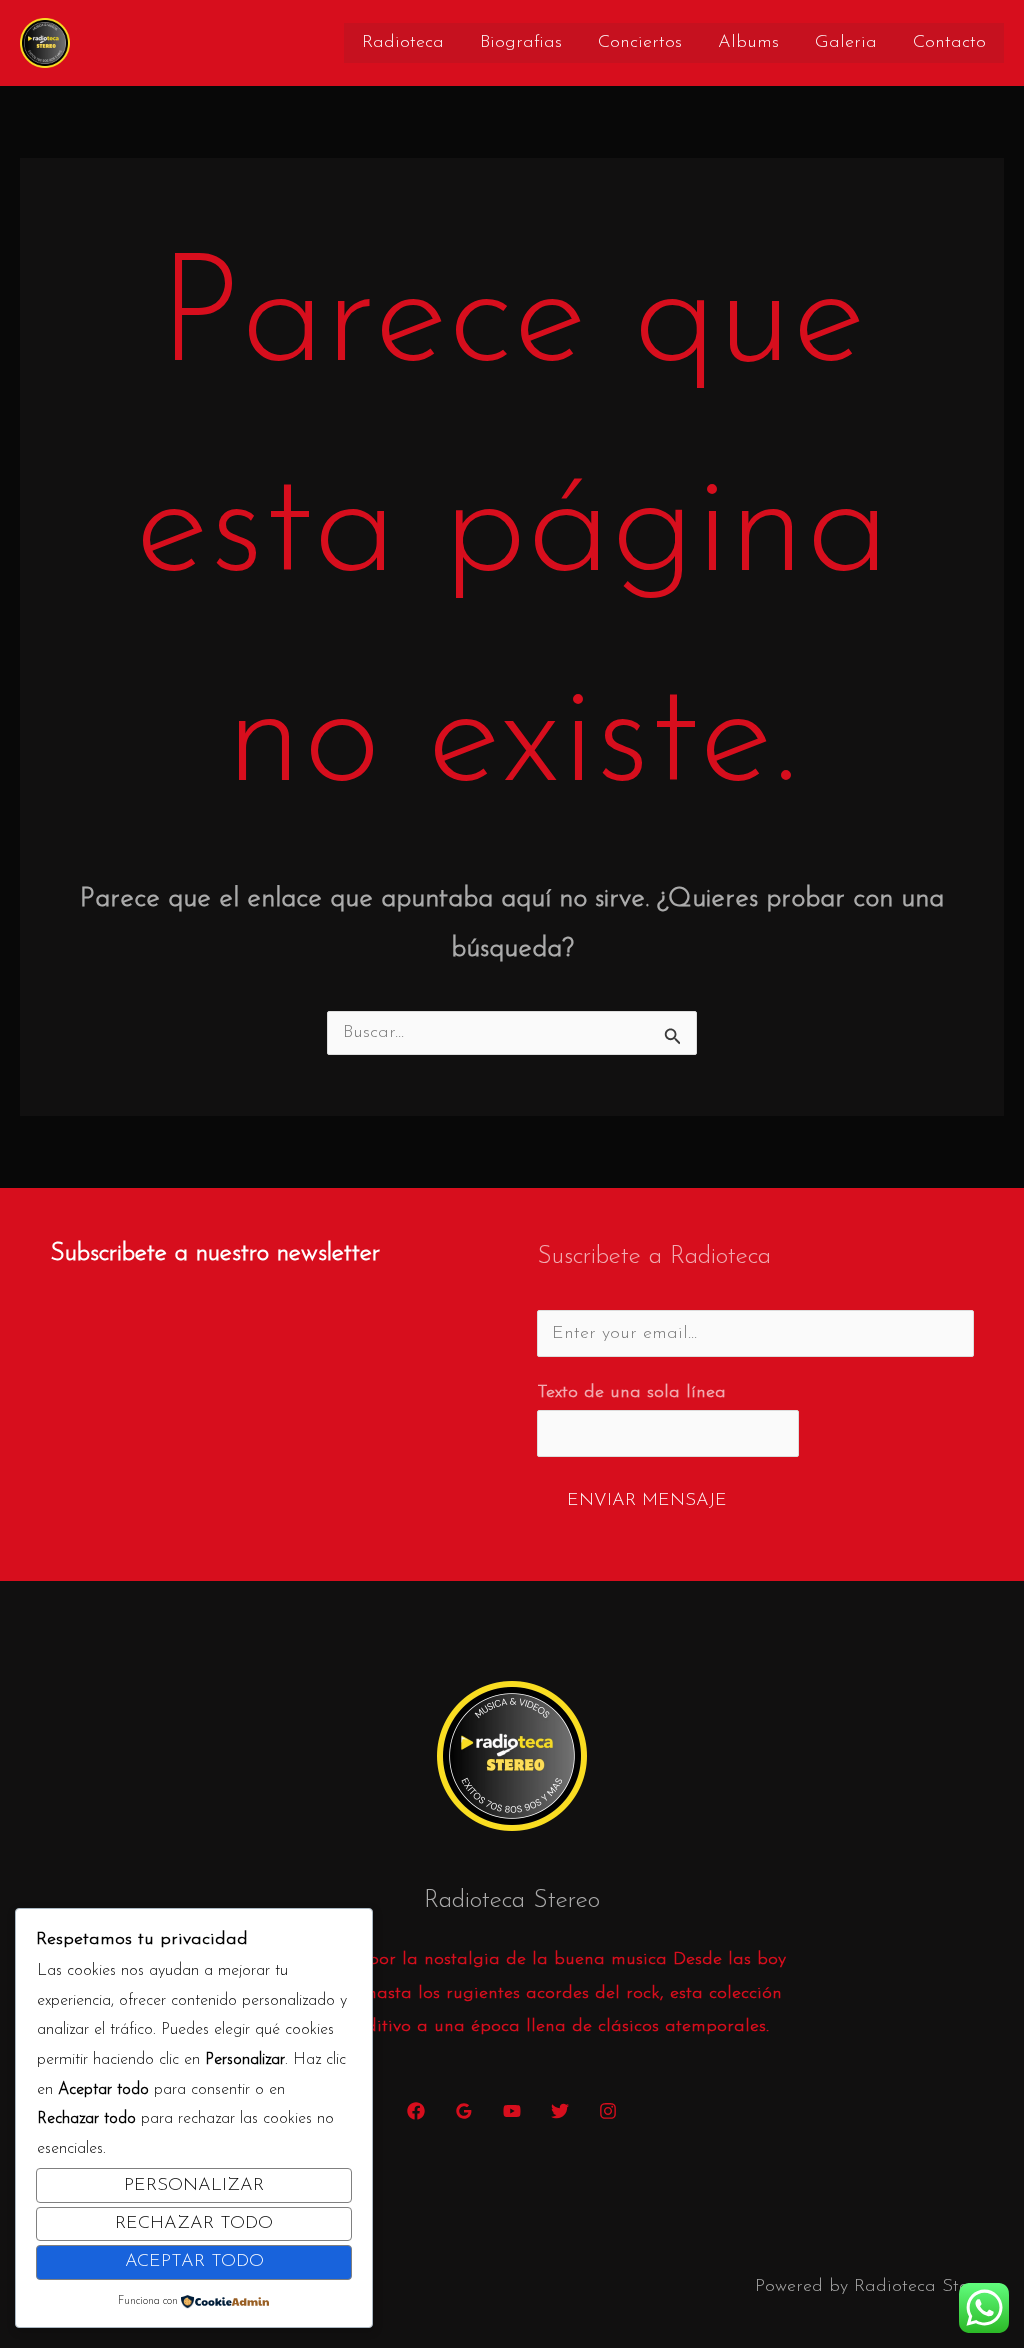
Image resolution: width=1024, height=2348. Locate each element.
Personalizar (194, 2186)
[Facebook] (416, 2111)
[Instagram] (608, 2111)
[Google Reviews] (464, 2111)
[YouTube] (512, 2111)
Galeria (846, 43)
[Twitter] (560, 2111)
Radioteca (403, 43)
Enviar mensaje (647, 1501)
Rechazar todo (194, 2224)
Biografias (521, 43)
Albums (748, 43)
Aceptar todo (194, 2262)
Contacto (949, 43)
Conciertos (640, 43)
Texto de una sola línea (631, 1393)
